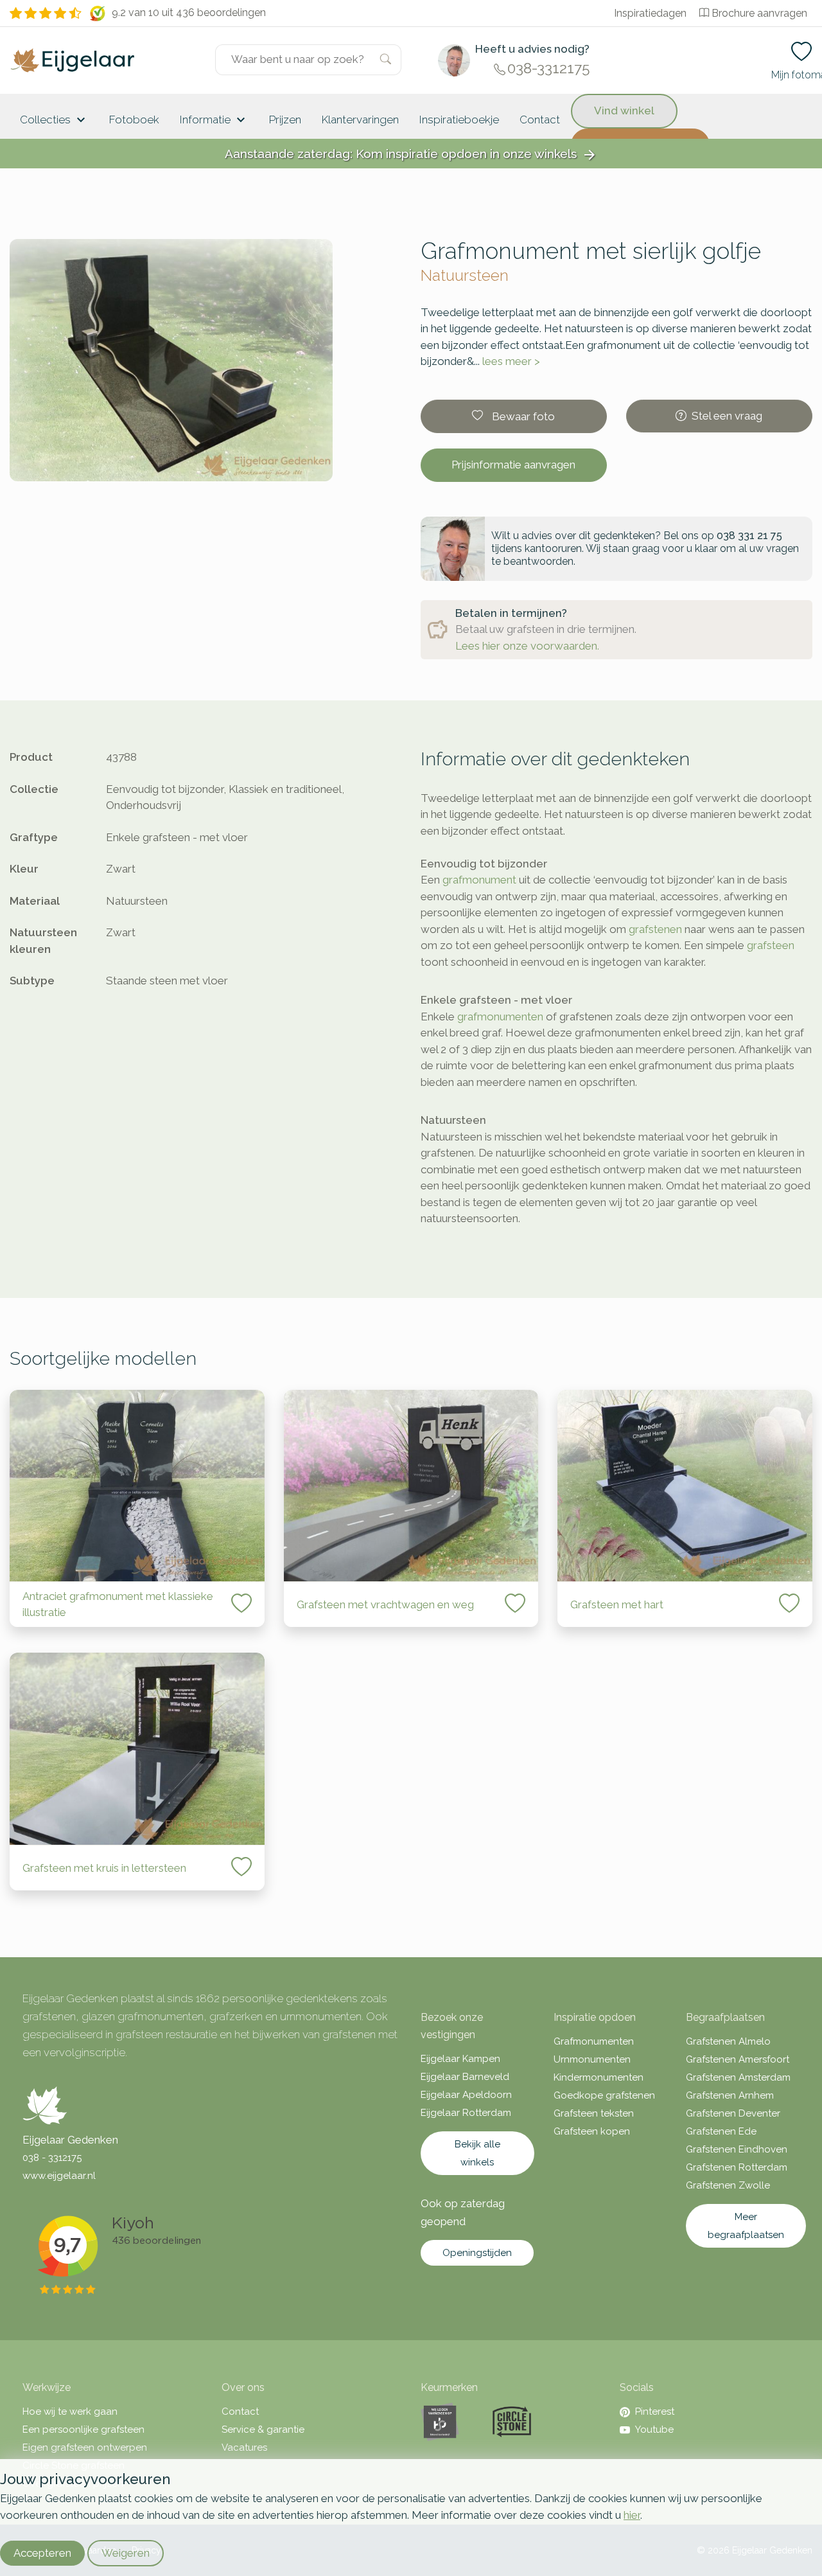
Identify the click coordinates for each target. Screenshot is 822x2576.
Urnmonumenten (592, 2059)
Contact (540, 120)
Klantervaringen (360, 120)
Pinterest (655, 2412)
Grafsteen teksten (594, 2113)
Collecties (54, 120)
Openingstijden (477, 2253)
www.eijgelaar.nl (59, 2176)
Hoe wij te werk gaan (70, 2412)
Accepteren (42, 2553)
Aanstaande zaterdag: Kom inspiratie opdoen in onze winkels (411, 155)
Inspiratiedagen (650, 13)
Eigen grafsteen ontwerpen (85, 2447)
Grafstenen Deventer (733, 2113)
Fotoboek (134, 120)
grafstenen (655, 929)
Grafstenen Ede (721, 2131)
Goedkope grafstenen (604, 2095)
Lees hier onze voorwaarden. (527, 646)
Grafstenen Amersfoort (738, 2059)
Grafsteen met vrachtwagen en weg (385, 1604)
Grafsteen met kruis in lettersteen (104, 1868)
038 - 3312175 (52, 2158)
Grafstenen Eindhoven (737, 2149)
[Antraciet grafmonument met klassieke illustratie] (137, 1486)
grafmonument (479, 880)
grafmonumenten (500, 1017)
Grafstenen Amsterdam (738, 2077)
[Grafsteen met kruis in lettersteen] (137, 1749)
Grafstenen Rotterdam (737, 2167)
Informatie (214, 120)
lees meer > (511, 361)
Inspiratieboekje (459, 120)
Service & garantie (263, 2429)
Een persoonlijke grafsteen (83, 2429)
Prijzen (285, 120)
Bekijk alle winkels (477, 2153)
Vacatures (244, 2447)
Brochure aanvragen (759, 13)
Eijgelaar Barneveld (465, 2077)
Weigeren (126, 2553)
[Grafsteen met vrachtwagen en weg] (411, 1486)
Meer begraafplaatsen (746, 2226)
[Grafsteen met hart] (685, 1486)
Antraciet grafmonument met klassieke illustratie (118, 1604)
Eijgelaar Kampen (460, 2059)
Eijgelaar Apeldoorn (466, 2095)
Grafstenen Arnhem (730, 2095)
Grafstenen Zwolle (728, 2185)
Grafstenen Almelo (728, 2041)
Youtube (654, 2429)
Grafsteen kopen (592, 2131)
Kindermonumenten (599, 2077)
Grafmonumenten (594, 2041)
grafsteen (771, 945)
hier (632, 2515)
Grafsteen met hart (617, 1604)
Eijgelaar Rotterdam (466, 2113)
